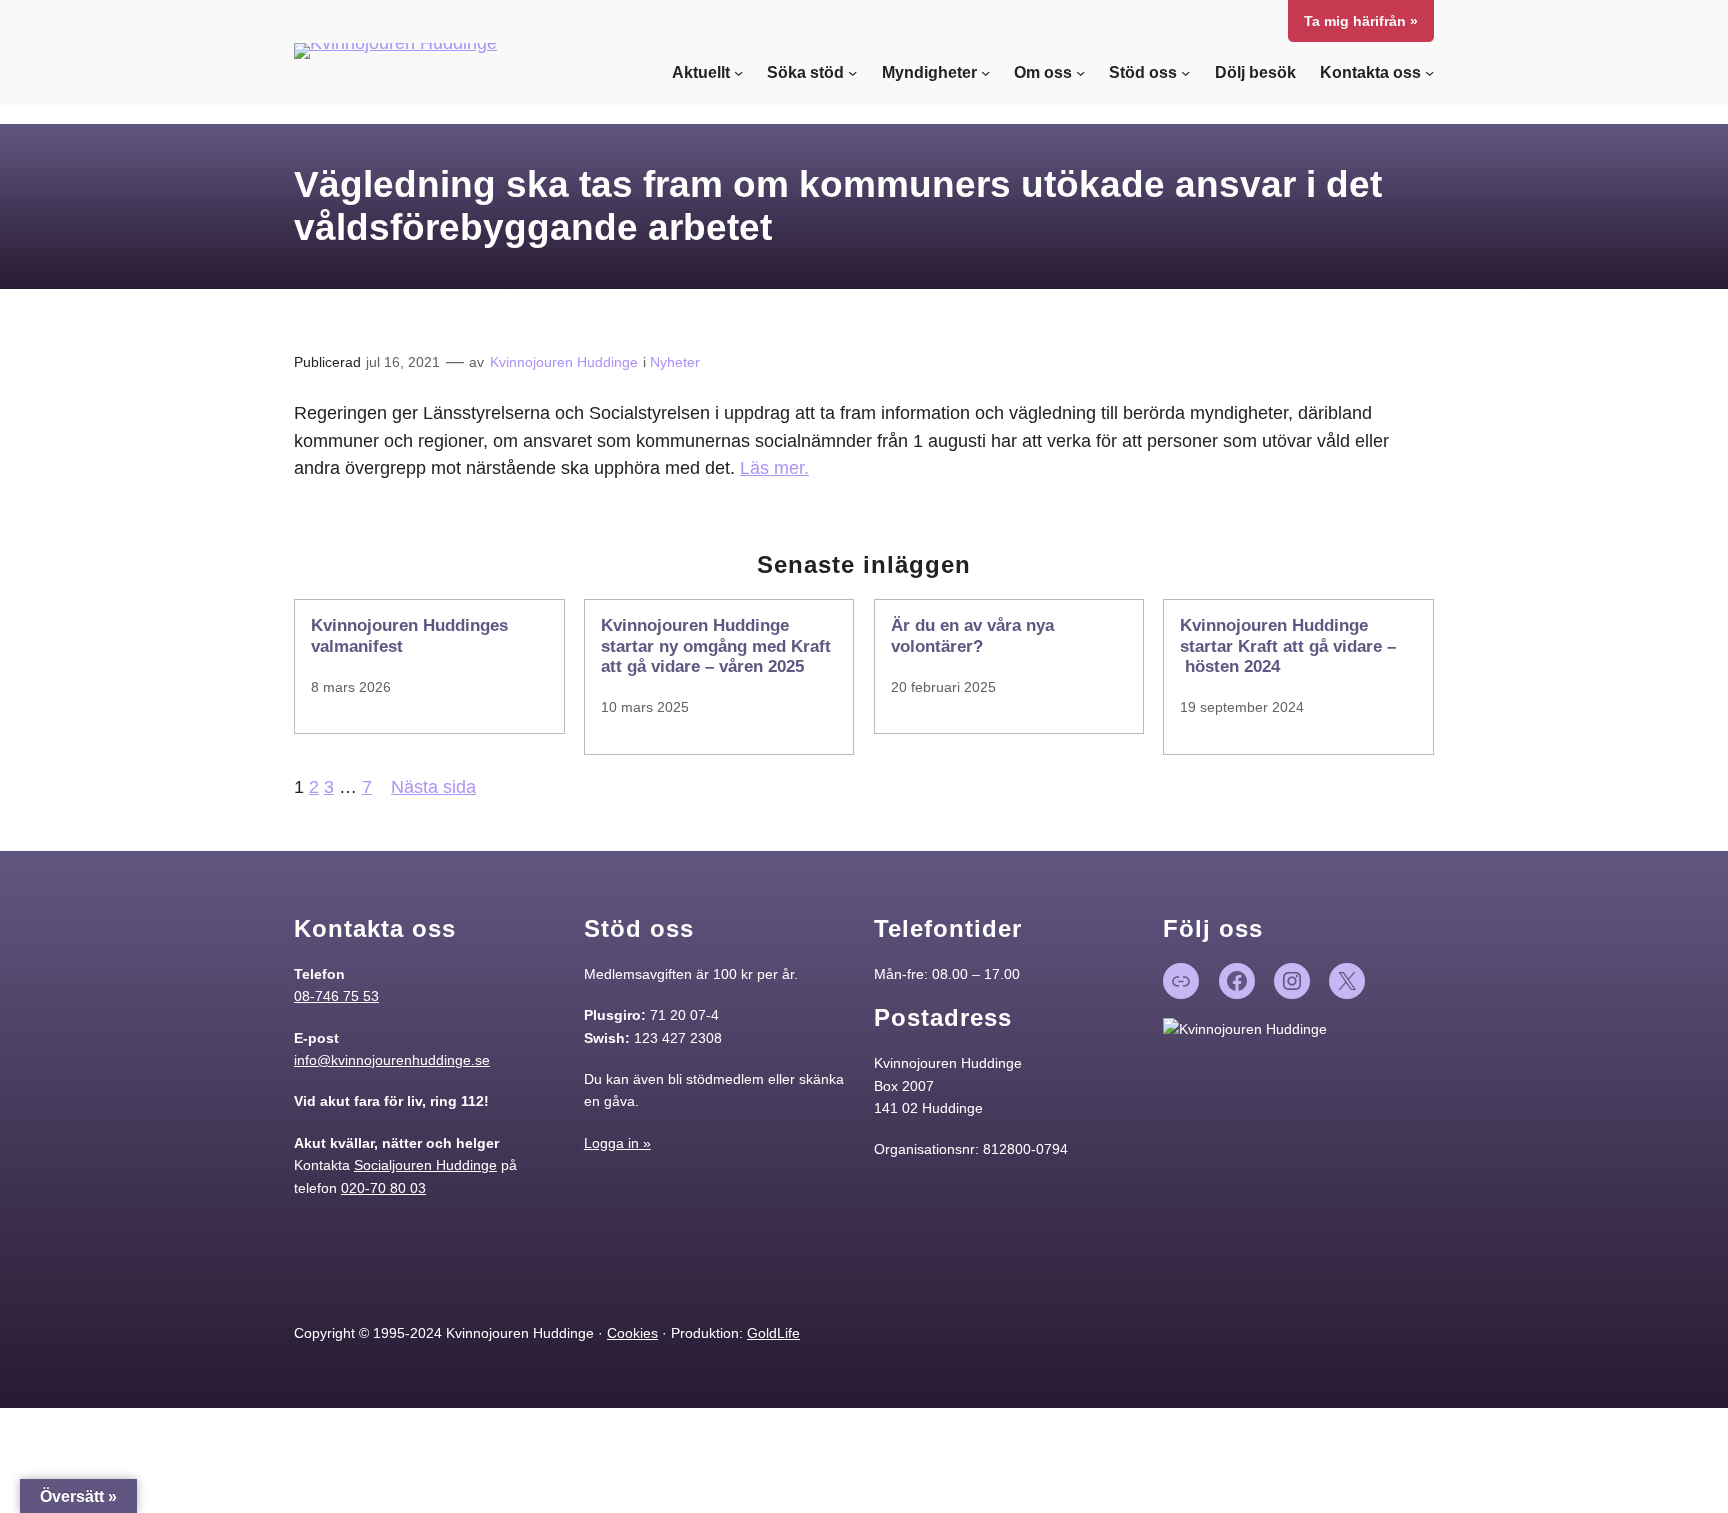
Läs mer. (774, 468)
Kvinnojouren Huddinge (564, 362)
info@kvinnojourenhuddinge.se (392, 1060)
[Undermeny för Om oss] (1080, 72)
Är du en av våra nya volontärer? (972, 635)
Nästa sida (433, 787)
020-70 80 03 (383, 1188)
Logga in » (617, 1143)
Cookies (632, 1333)
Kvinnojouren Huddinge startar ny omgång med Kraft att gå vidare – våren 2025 (716, 645)
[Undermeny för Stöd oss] (1185, 72)
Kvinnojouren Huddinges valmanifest (409, 635)
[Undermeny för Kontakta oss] (1429, 72)
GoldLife (773, 1333)
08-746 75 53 (336, 996)
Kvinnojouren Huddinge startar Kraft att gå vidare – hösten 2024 (1288, 645)
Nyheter (675, 362)
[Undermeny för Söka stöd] (852, 72)
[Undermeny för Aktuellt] (738, 72)
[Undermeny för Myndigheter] (985, 72)
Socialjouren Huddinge (425, 1165)
